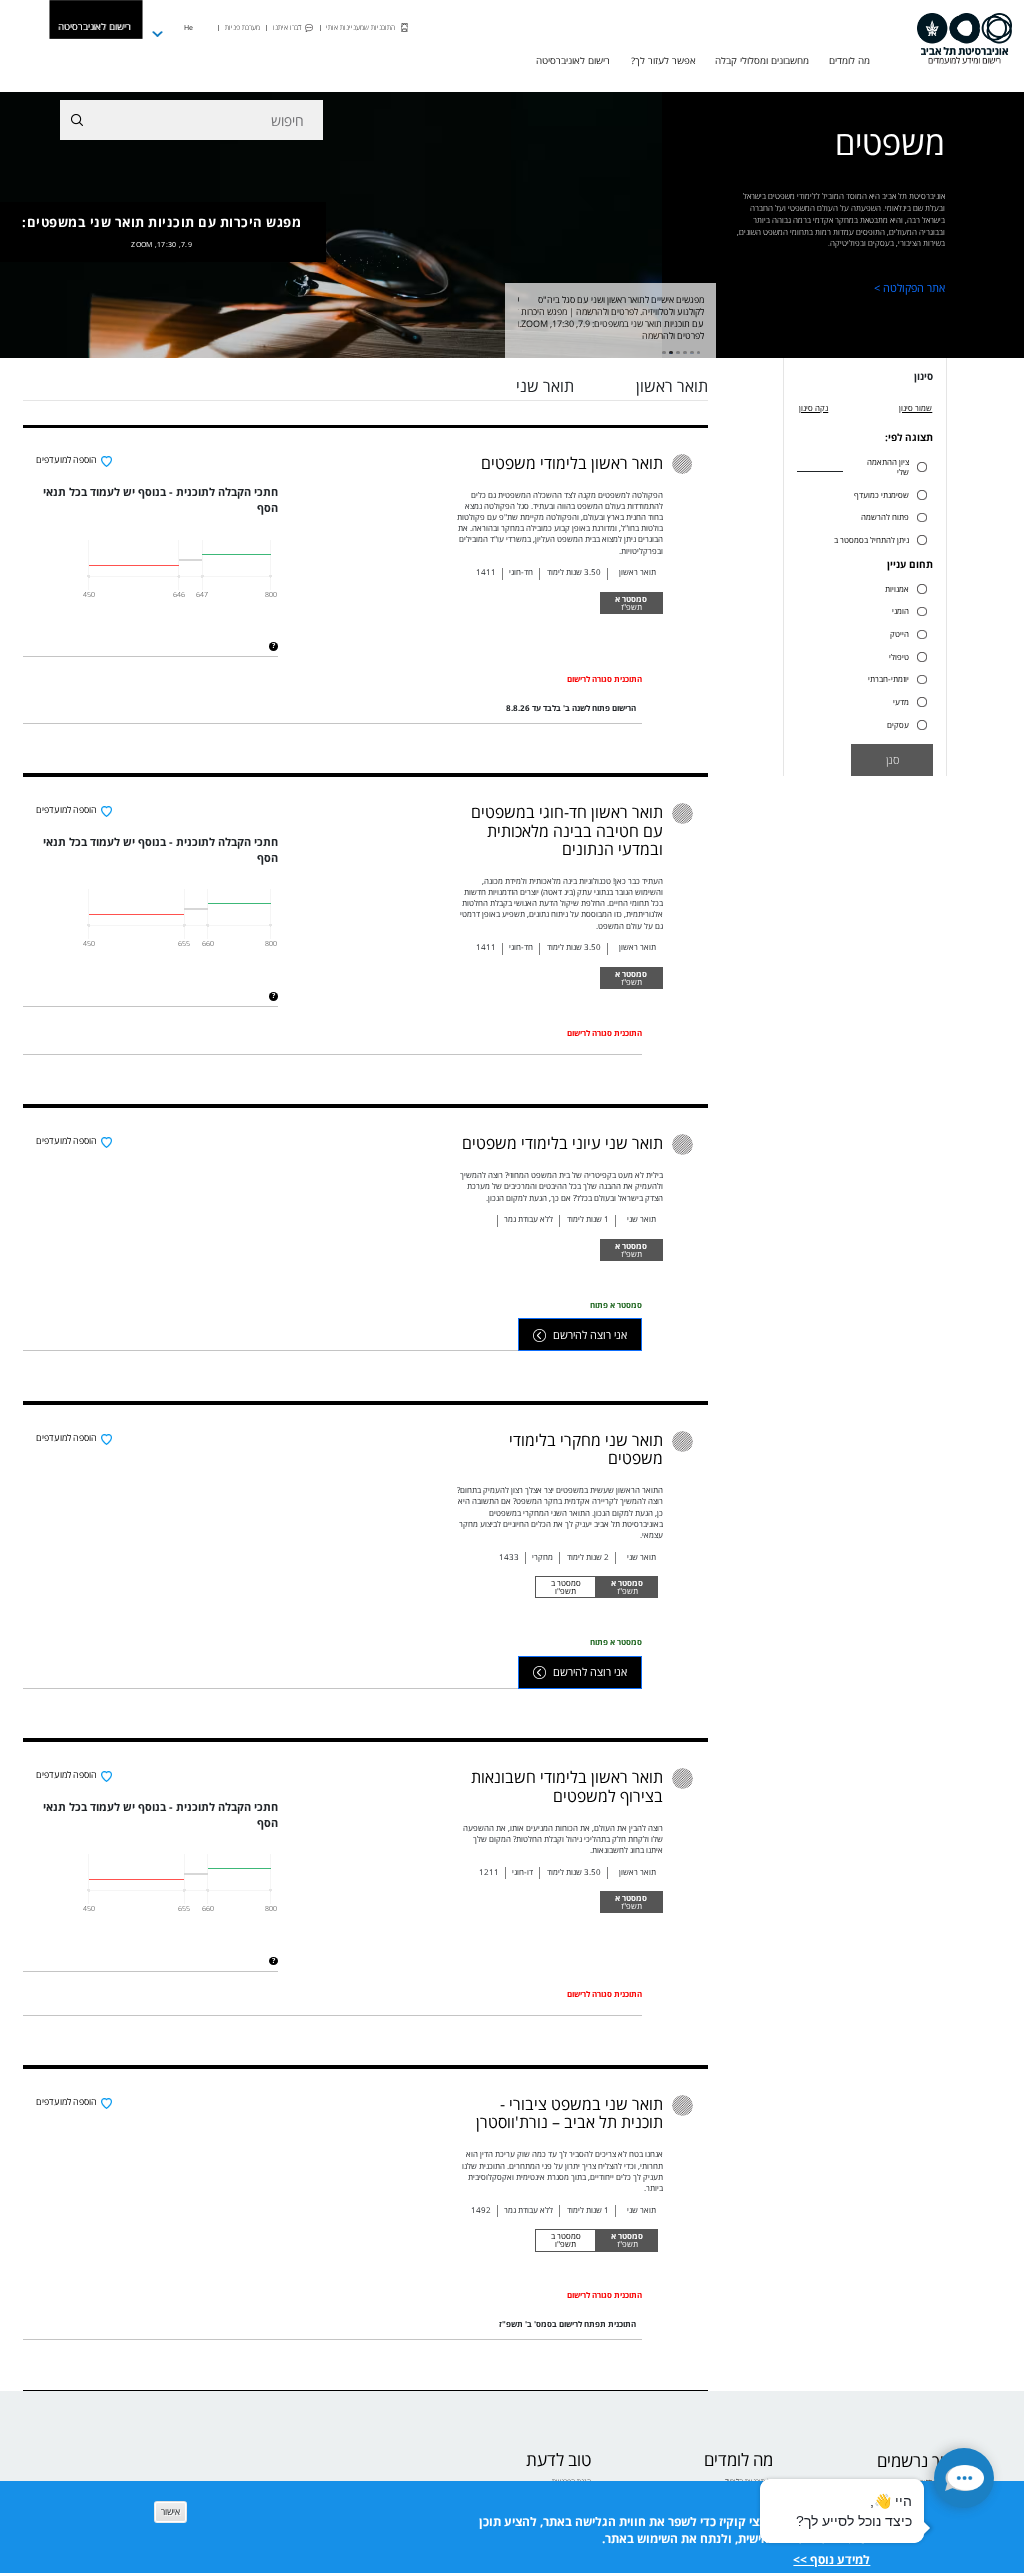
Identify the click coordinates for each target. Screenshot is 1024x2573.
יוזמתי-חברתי (888, 679)
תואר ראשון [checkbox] (672, 386)
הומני (900, 611)
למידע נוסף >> (831, 2559)
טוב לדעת (558, 2460)
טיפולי (899, 657)
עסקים (898, 725)
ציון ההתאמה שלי (888, 467)
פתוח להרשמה (885, 517)
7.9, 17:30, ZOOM (161, 244)
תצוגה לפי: (909, 438)
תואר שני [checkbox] (545, 386)
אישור (170, 2512)
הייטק (899, 634)
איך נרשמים (915, 2461)
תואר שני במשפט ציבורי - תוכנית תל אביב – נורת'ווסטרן (569, 2113)
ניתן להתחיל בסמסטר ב (871, 540)
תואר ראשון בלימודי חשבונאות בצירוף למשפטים (567, 1786)
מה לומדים (738, 2460)
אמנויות (897, 589)
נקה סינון (813, 407)
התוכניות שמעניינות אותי (360, 27)
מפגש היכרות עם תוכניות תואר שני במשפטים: (161, 231)
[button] (964, 2478)
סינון (923, 377)
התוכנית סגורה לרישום (604, 678)
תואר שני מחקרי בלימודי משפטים (586, 1449)
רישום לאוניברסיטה (94, 27)
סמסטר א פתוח (616, 1304)
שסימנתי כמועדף (881, 495)
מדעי (901, 702)
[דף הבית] (964, 38)
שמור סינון (915, 407)
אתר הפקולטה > (909, 288)
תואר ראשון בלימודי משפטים (572, 463)
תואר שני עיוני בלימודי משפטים (562, 1143)
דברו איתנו (287, 27)
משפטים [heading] (890, 146)
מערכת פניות (242, 27)
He (188, 27)
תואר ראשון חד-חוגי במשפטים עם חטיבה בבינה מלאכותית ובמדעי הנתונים (567, 830)
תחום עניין (910, 565)
